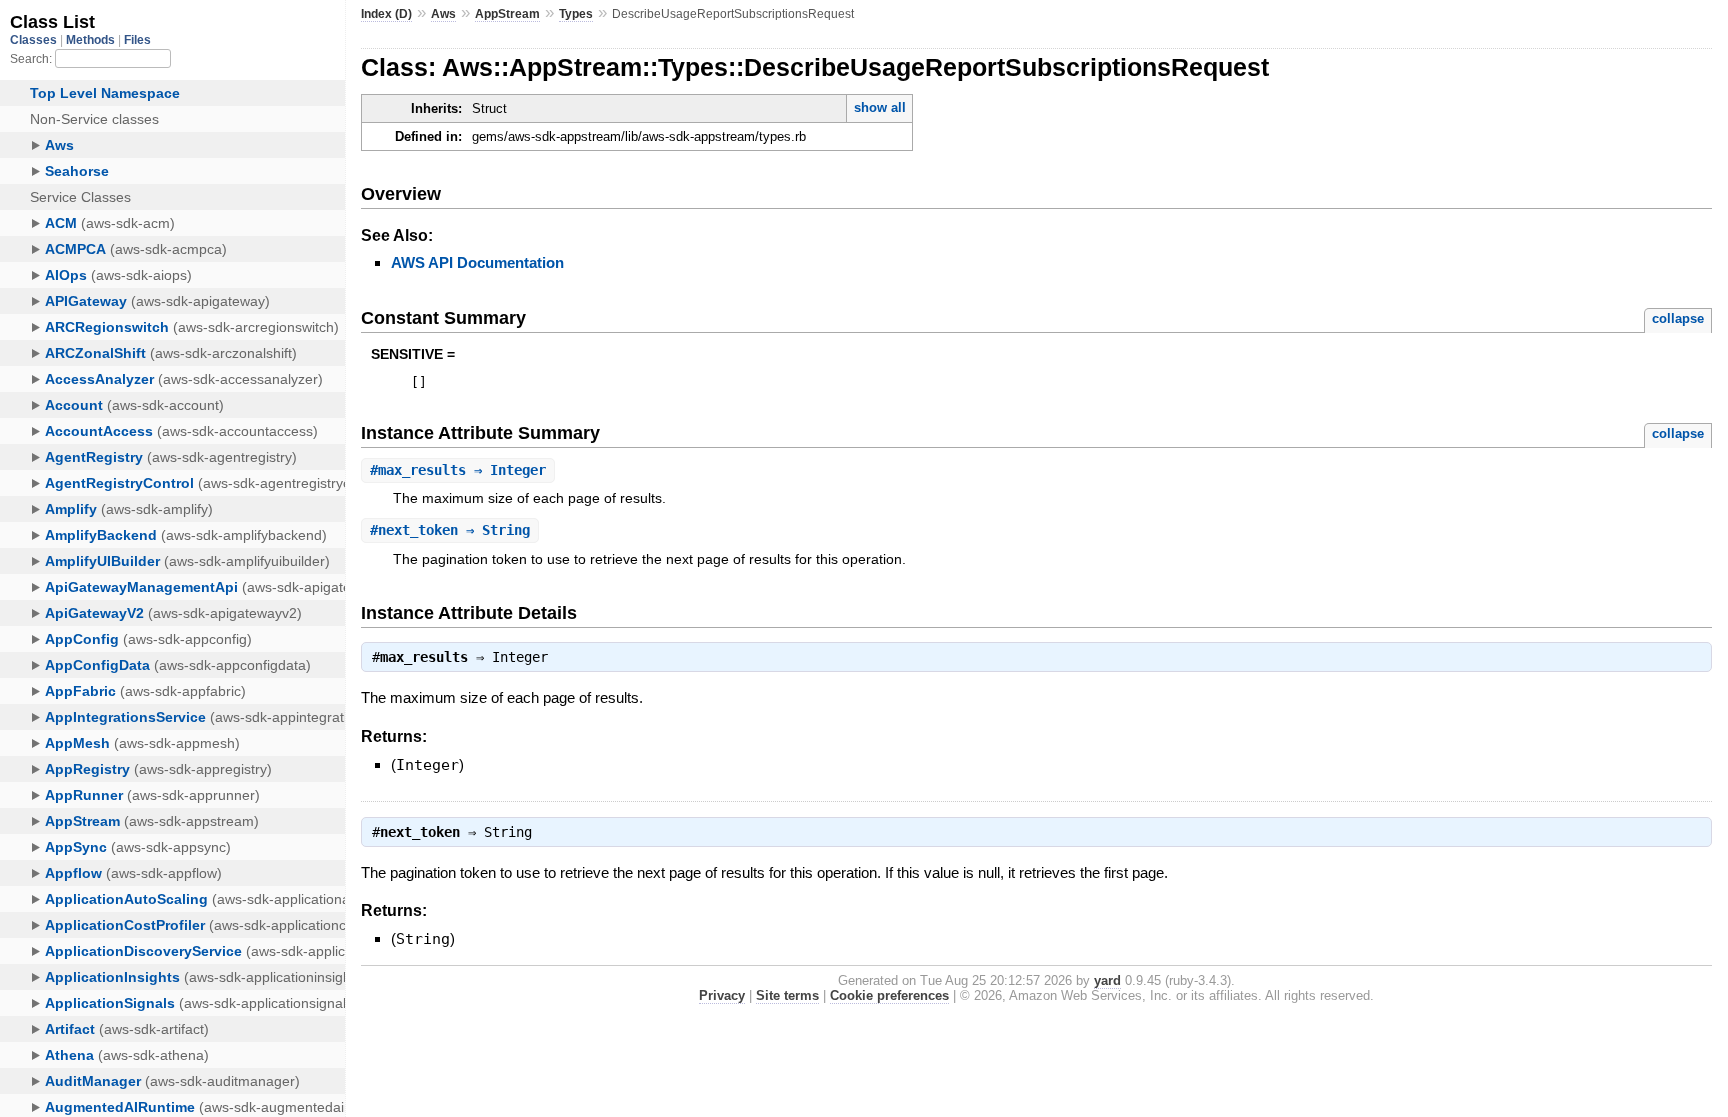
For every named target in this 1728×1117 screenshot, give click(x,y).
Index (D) (386, 14)
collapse (1678, 318)
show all (880, 107)
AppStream (507, 14)
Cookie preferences (889, 995)
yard (1107, 980)
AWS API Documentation (477, 262)
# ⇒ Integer (458, 470)
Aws (443, 14)
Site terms (787, 995)
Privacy (722, 995)
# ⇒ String (450, 530)
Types (576, 14)
